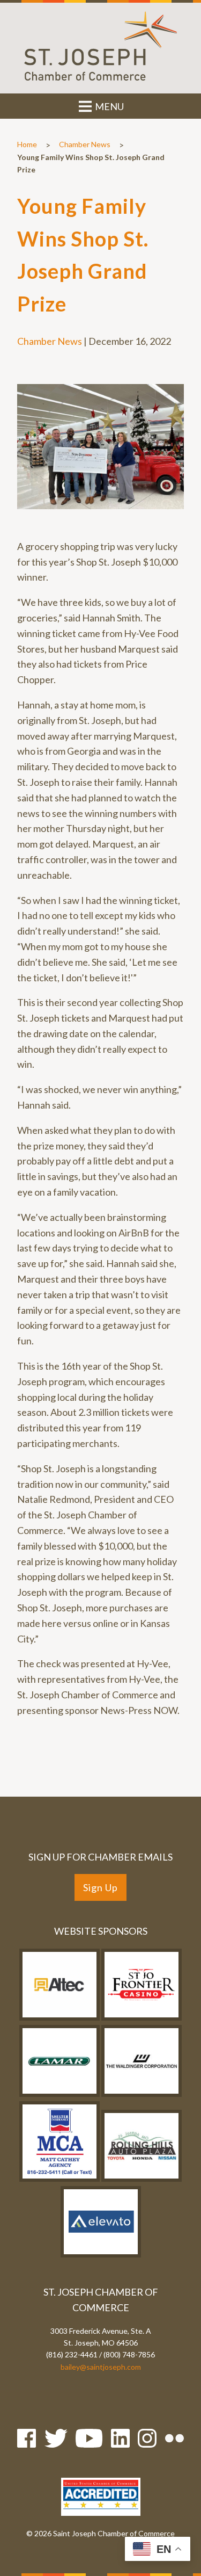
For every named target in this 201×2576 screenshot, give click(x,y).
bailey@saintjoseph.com (101, 2367)
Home (27, 144)
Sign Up (100, 1887)
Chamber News (85, 144)
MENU (109, 106)
